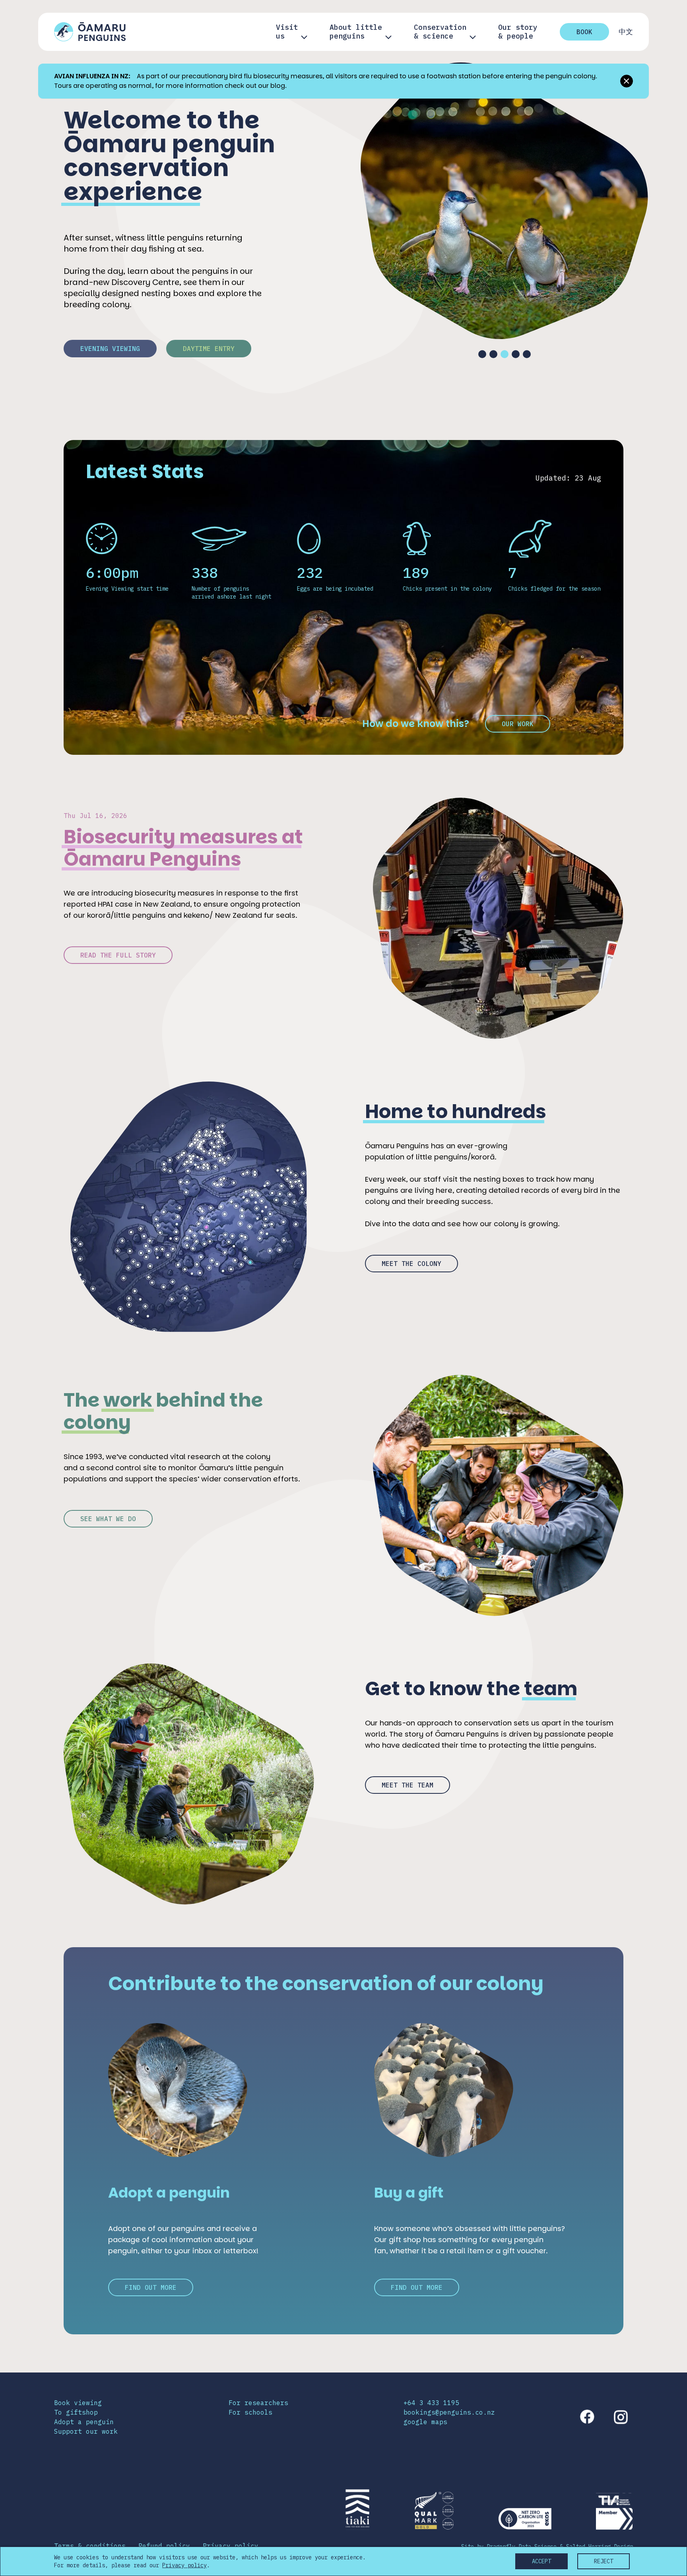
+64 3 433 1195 (431, 2403)
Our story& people (518, 32)
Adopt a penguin (84, 2422)
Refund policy (164, 2546)
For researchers (258, 2403)
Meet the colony (411, 1264)
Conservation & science (440, 32)
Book (584, 32)
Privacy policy (231, 2546)
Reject (604, 2561)
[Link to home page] (90, 32)
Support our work (86, 2431)
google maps (425, 2422)
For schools (250, 2412)
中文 (626, 32)
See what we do (108, 1519)
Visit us (287, 32)
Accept (541, 2561)
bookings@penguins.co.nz (449, 2412)
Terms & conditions (90, 2546)
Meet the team (408, 1785)
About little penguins (356, 32)
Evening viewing (110, 349)
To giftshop (76, 2412)
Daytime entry (209, 349)
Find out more (151, 2287)
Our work (518, 724)
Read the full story (118, 955)
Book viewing (78, 2403)
